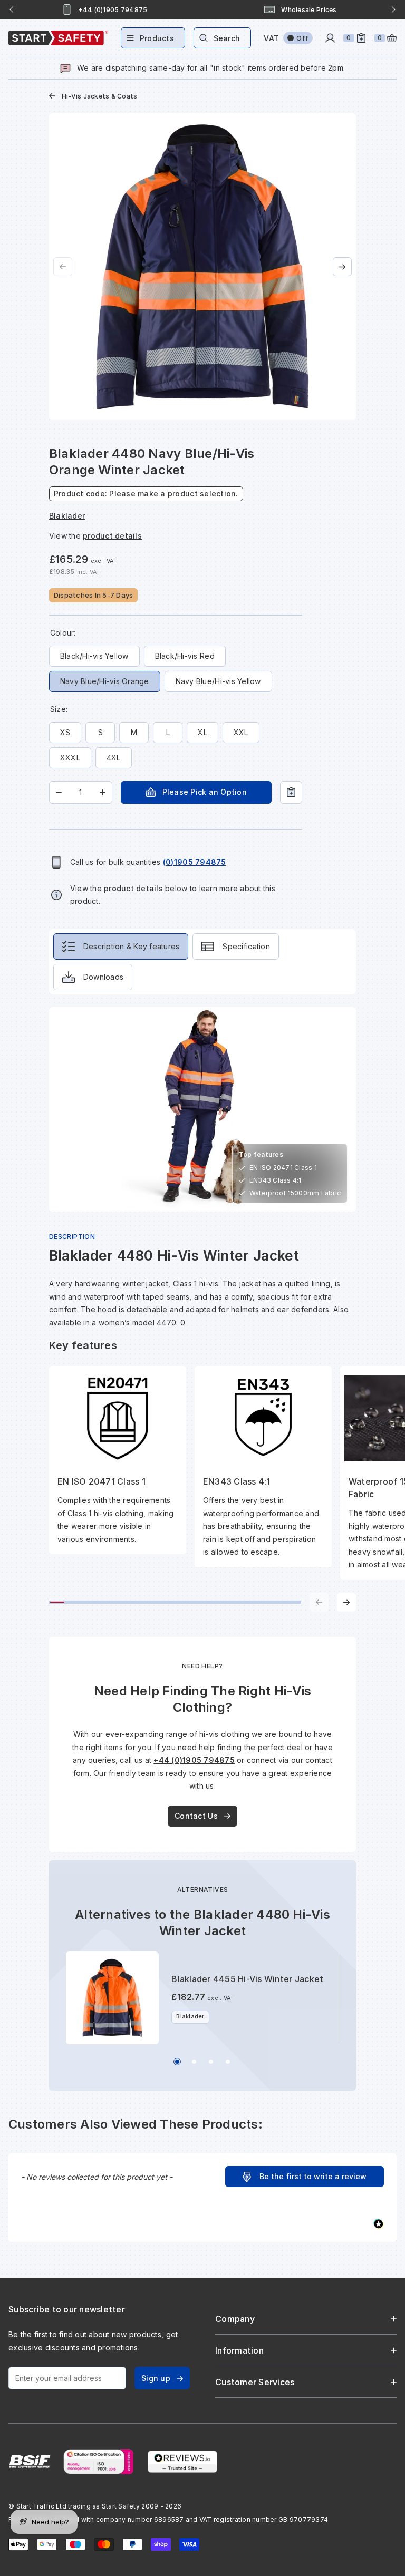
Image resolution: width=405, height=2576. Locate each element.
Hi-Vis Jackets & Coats (100, 96)
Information (239, 2350)
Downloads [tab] (103, 977)
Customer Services (255, 2382)
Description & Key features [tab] (132, 946)
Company (235, 2319)
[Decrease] (59, 792)
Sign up (156, 2378)
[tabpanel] (202, 1309)
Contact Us (196, 1816)
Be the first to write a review (313, 2176)
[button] (305, 2177)
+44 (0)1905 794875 (194, 1760)
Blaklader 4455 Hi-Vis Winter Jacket (247, 1979)
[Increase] (103, 792)
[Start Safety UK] (58, 38)
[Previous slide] (12, 9)
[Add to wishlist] (291, 792)
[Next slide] (393, 9)
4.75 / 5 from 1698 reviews (310, 10)
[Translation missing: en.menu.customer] (330, 38)
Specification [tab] (246, 946)
